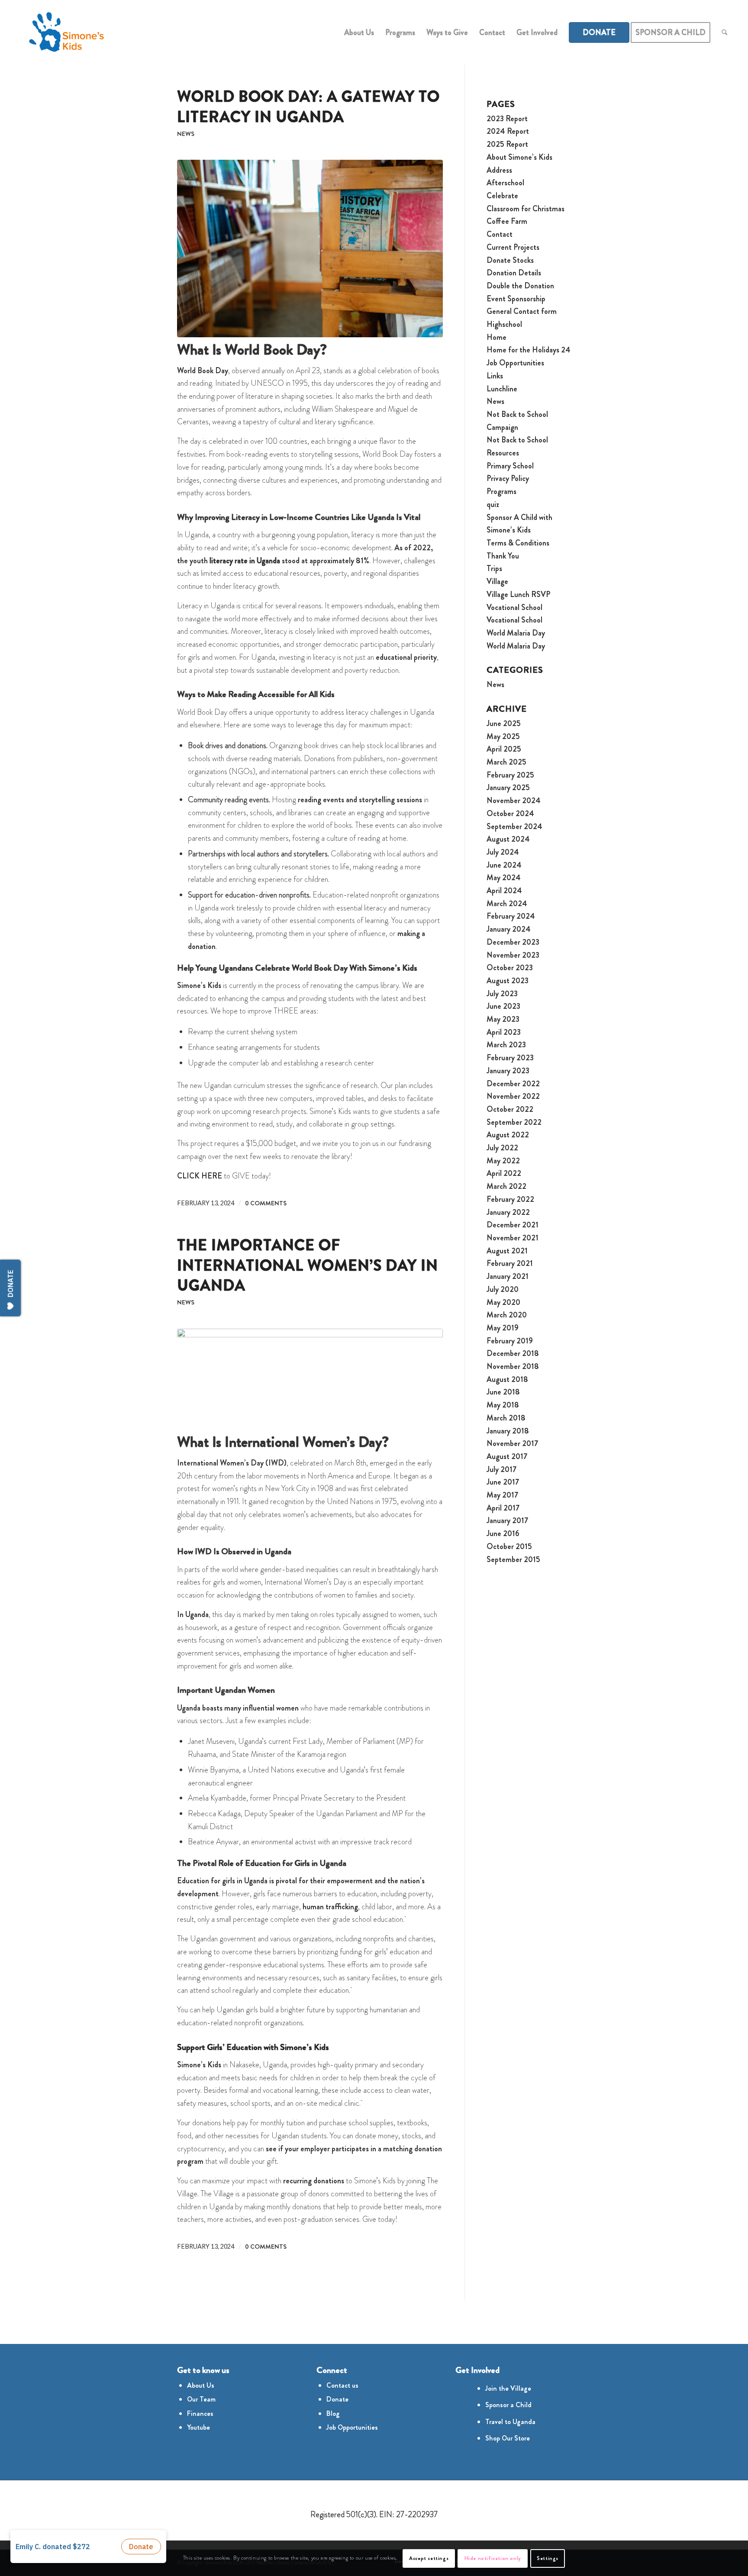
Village (497, 581)
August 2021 (507, 1251)
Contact (500, 234)
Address (499, 170)
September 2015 (513, 1559)
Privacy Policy (508, 478)
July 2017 (501, 1469)
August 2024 (508, 839)
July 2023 (502, 994)
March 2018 (506, 1418)
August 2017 (507, 1456)
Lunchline (502, 389)
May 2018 (503, 1405)
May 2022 (503, 1161)
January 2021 (508, 1276)
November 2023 (513, 955)
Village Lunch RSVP (518, 594)
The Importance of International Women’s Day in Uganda (308, 1265)
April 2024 (504, 891)
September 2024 (514, 826)
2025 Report (507, 144)
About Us (201, 2385)
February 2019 (510, 1341)
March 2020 (507, 1315)
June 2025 (504, 723)
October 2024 (510, 813)
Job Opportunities (515, 363)
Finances (200, 2413)
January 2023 (508, 1071)
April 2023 (504, 1032)
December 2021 (513, 1225)
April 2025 (504, 749)
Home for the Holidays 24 (529, 350)
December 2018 (513, 1353)
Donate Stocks (510, 260)
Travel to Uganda (510, 2422)
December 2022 (513, 1084)
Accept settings (429, 2558)
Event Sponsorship (516, 299)
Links (495, 376)
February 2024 (511, 916)
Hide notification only (493, 2558)
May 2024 (504, 878)
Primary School (510, 466)
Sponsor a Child (508, 2405)
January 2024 (509, 929)
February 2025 (510, 775)
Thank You (503, 556)
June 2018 (503, 1392)
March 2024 (507, 904)
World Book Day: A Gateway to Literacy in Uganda (308, 107)
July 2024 (503, 852)
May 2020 (503, 1302)
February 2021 (510, 1263)
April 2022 (504, 1173)
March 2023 (506, 1045)
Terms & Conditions (518, 543)
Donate (337, 2399)
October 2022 (510, 1109)
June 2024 (504, 865)
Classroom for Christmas (526, 209)
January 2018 (508, 1431)
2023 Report (507, 119)
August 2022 (508, 1135)
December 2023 (513, 942)
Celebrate (502, 196)
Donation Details (514, 273)
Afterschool (505, 183)
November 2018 (513, 1366)
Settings (548, 2558)
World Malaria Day (516, 633)
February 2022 (510, 1199)
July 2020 (503, 1289)
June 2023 (503, 1006)
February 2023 (510, 1058)
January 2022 (508, 1212)
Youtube (198, 2427)
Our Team (201, 2399)
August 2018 (507, 1379)
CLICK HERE (200, 1176)
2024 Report (508, 131)
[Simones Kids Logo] (66, 32)
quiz (493, 504)
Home (497, 337)
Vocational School (514, 607)
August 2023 (508, 981)
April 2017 (503, 1508)
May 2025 (503, 736)
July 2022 (502, 1148)
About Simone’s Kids (519, 157)
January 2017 (507, 1520)
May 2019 (503, 1328)
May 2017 (502, 1495)
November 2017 (512, 1443)
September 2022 (514, 1122)
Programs (501, 491)
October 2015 (509, 1546)
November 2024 (514, 801)
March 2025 (506, 762)
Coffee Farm (507, 221)
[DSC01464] (310, 249)
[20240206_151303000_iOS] (310, 1379)
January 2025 (508, 788)
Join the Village (508, 2388)
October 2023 (510, 968)
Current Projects (513, 247)
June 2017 (503, 1482)
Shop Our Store (508, 2438)
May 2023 (503, 1019)
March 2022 (506, 1186)
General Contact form (522, 311)
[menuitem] (359, 32)
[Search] (724, 32)
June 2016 (503, 1533)
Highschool (504, 324)
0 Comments (266, 1203)
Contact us (342, 2385)
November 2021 (513, 1238)
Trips (494, 568)
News (186, 134)
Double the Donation (520, 286)
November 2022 (513, 1096)
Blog (333, 2413)
